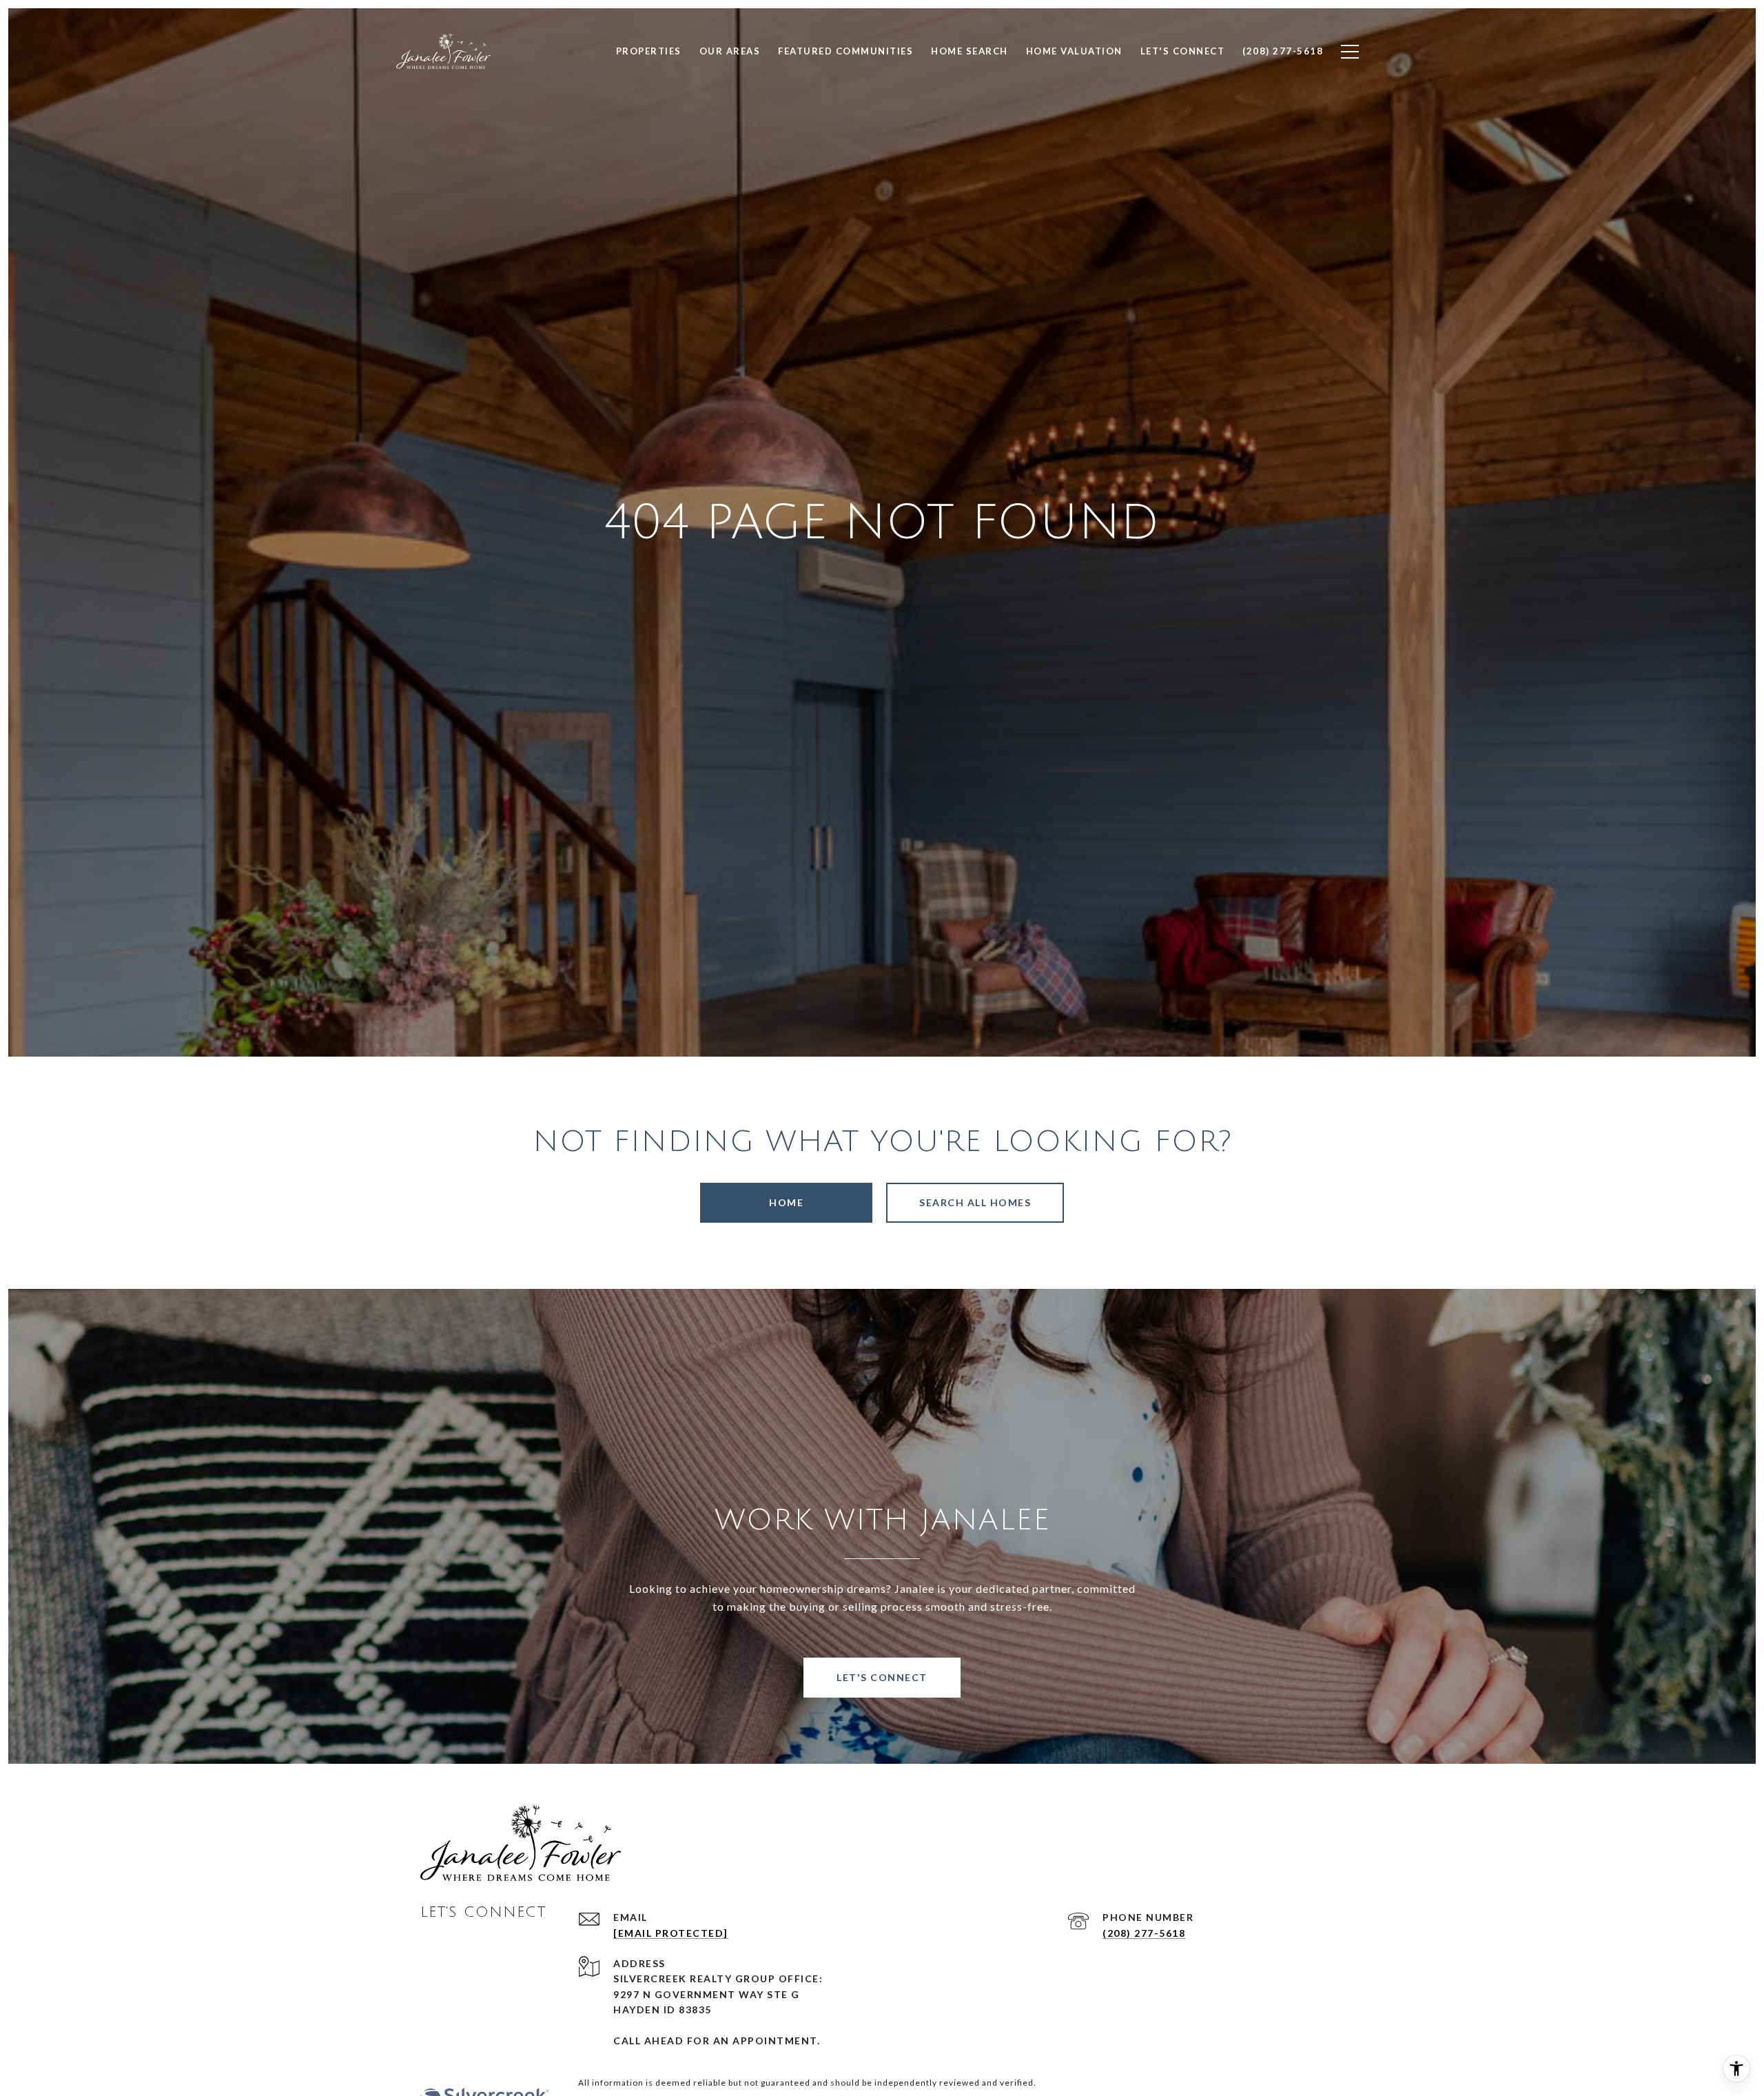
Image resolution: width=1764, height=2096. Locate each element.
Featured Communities (845, 51)
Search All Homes (975, 1202)
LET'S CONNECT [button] (882, 1677)
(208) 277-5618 (1144, 1933)
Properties (649, 51)
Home (786, 1202)
